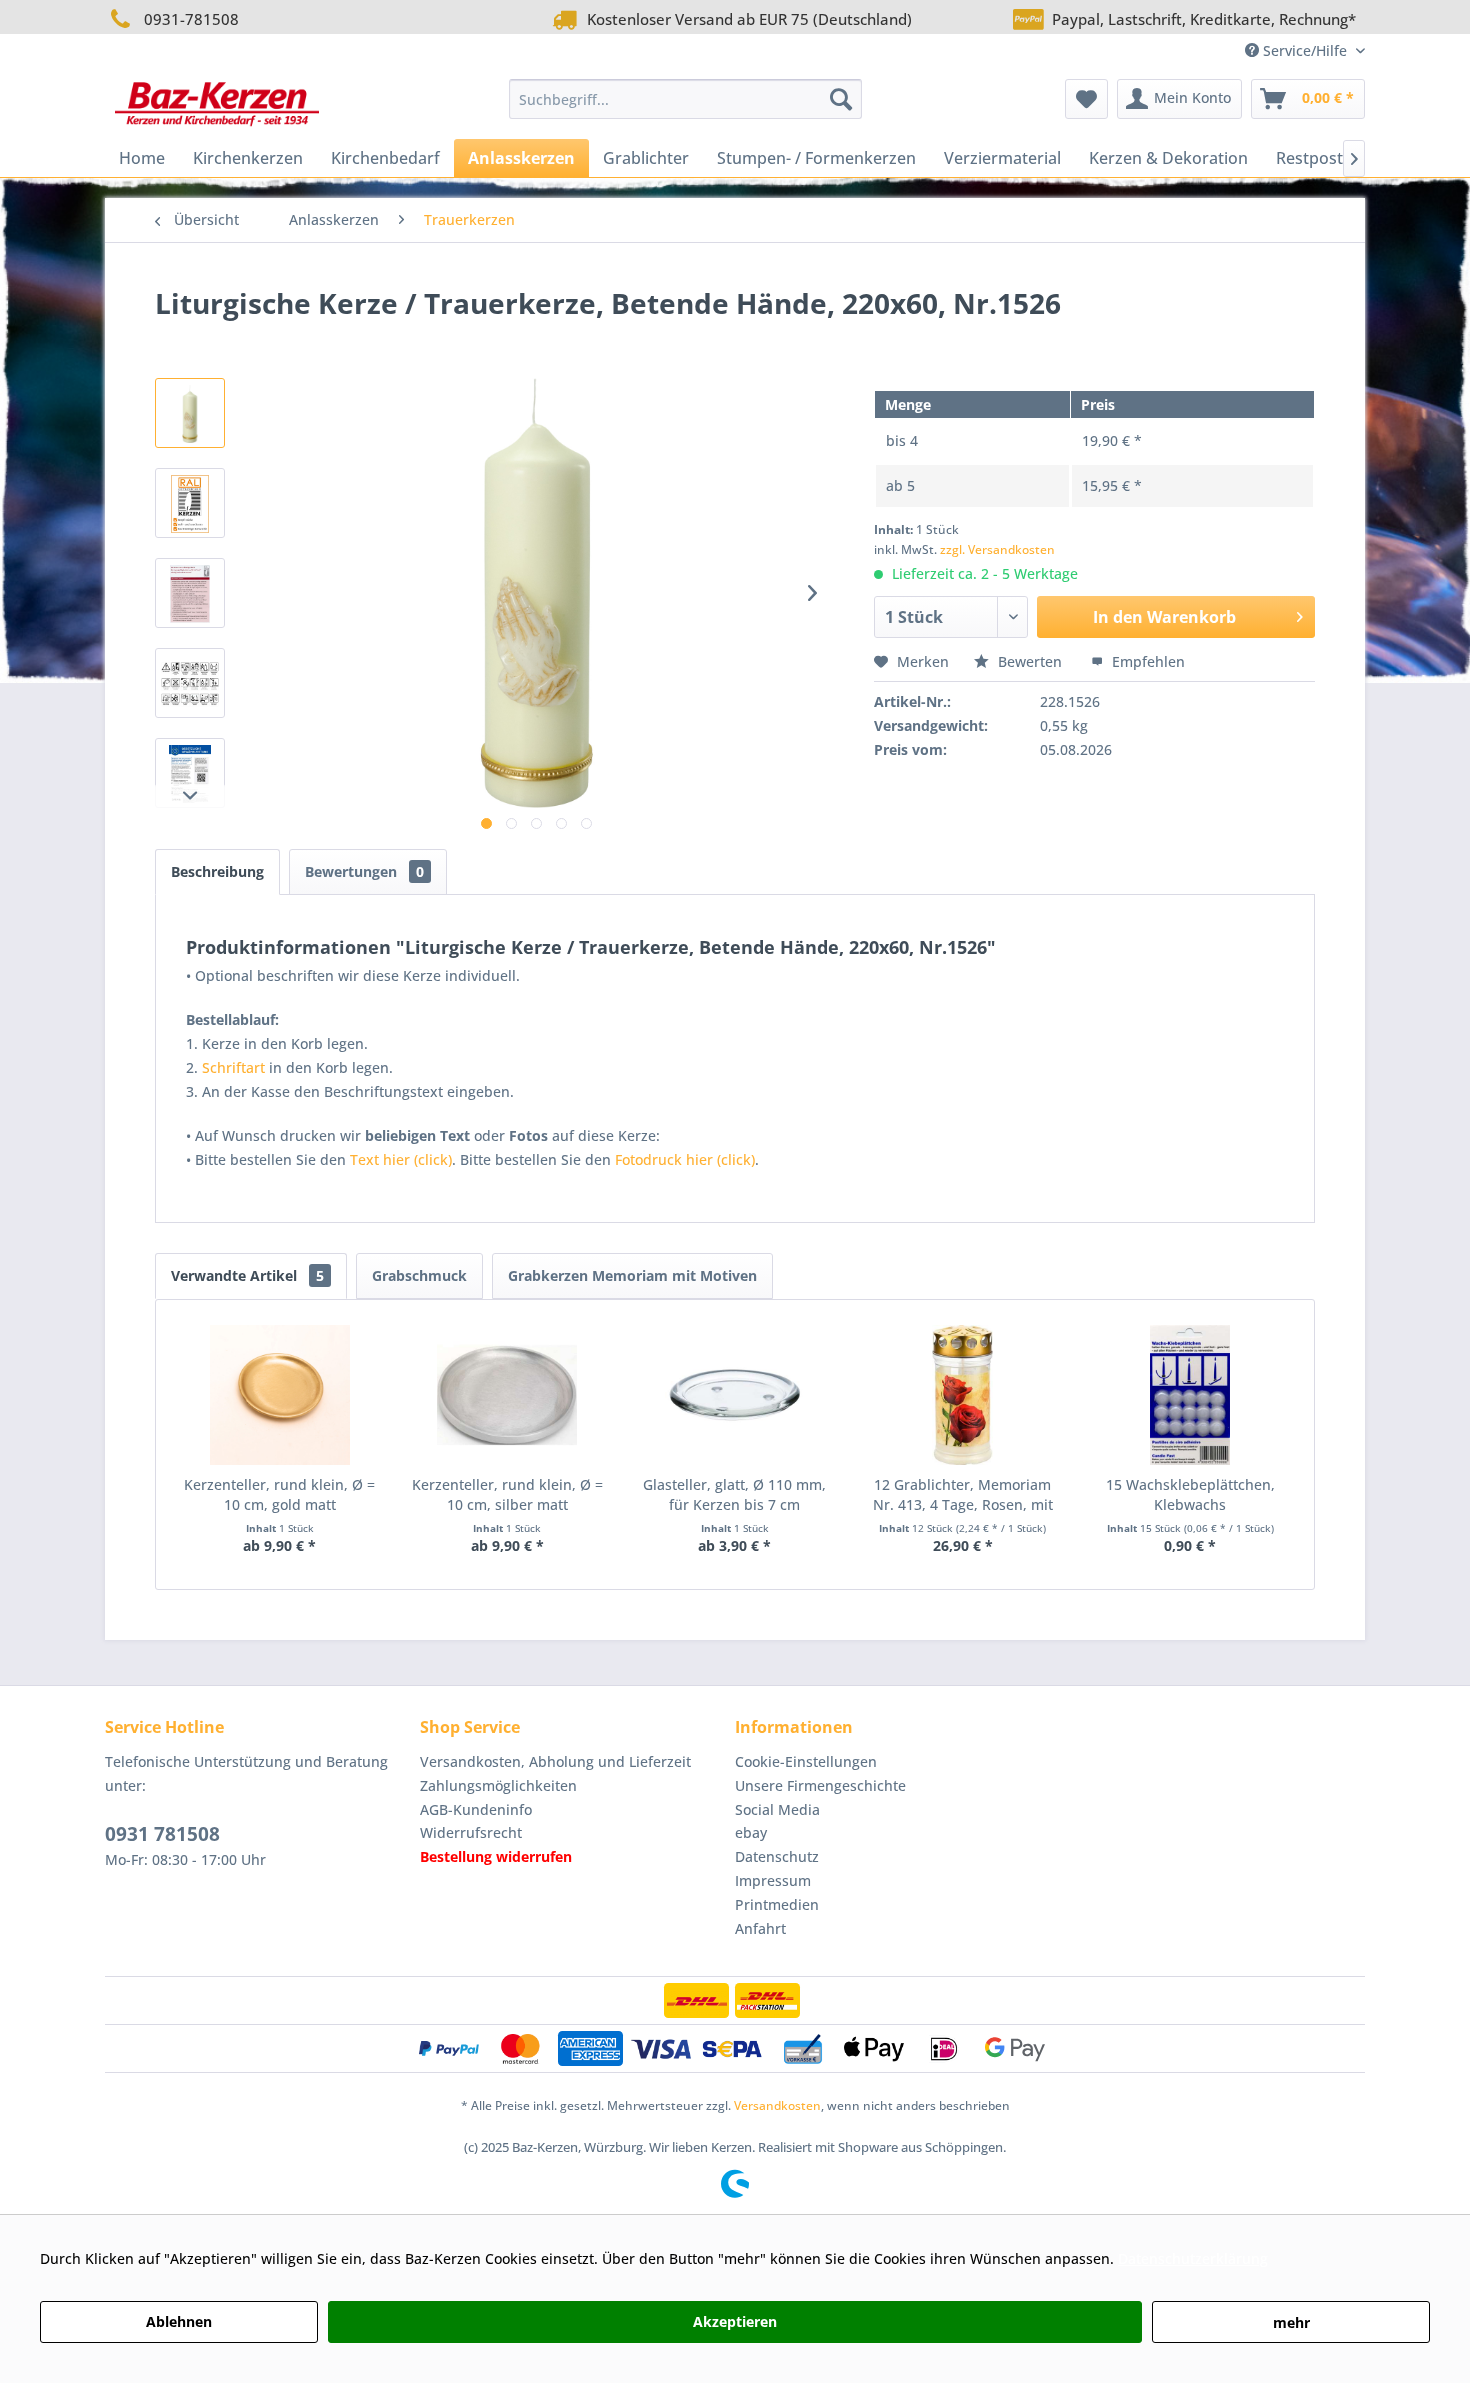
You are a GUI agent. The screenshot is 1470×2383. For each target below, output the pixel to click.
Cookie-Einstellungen (806, 1761)
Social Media (777, 1809)
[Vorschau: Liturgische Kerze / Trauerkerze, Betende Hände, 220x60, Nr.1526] (190, 503)
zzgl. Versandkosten (997, 549)
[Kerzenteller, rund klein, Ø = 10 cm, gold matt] (280, 1395)
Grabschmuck (419, 1275)
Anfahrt (760, 1928)
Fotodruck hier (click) (685, 1159)
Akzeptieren (735, 2321)
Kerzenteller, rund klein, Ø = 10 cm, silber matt (507, 1494)
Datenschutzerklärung (1193, 2258)
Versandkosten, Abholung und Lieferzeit (555, 1761)
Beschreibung (217, 871)
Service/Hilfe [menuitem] (1305, 50)
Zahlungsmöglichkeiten (498, 1785)
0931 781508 (162, 1834)
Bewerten (1030, 661)
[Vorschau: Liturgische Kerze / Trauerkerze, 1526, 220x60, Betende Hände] (190, 413)
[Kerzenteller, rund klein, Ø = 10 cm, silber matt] (508, 1395)
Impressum (773, 1880)
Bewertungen (364, 871)
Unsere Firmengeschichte (820, 1785)
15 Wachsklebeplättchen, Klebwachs (1190, 1494)
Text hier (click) (401, 1159)
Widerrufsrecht (471, 1832)
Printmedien (777, 1904)
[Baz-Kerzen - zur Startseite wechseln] (217, 104)
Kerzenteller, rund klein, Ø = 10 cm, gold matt (279, 1494)
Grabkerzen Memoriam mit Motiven (632, 1275)
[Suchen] (841, 99)
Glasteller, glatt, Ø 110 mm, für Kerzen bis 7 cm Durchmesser (734, 1495)
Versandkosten (777, 2105)
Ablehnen (179, 2321)
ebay (751, 1832)
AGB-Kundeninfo (476, 1809)
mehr (1291, 2322)
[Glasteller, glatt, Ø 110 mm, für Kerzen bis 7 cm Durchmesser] (735, 1395)
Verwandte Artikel (247, 1275)
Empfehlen (1146, 661)
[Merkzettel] (1086, 99)
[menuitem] (685, 99)
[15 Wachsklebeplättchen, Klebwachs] (1190, 1395)
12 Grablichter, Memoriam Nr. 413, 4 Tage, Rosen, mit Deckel (963, 1495)
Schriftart (233, 1067)
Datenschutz (777, 1856)
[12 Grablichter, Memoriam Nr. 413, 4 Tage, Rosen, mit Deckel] (963, 1395)
